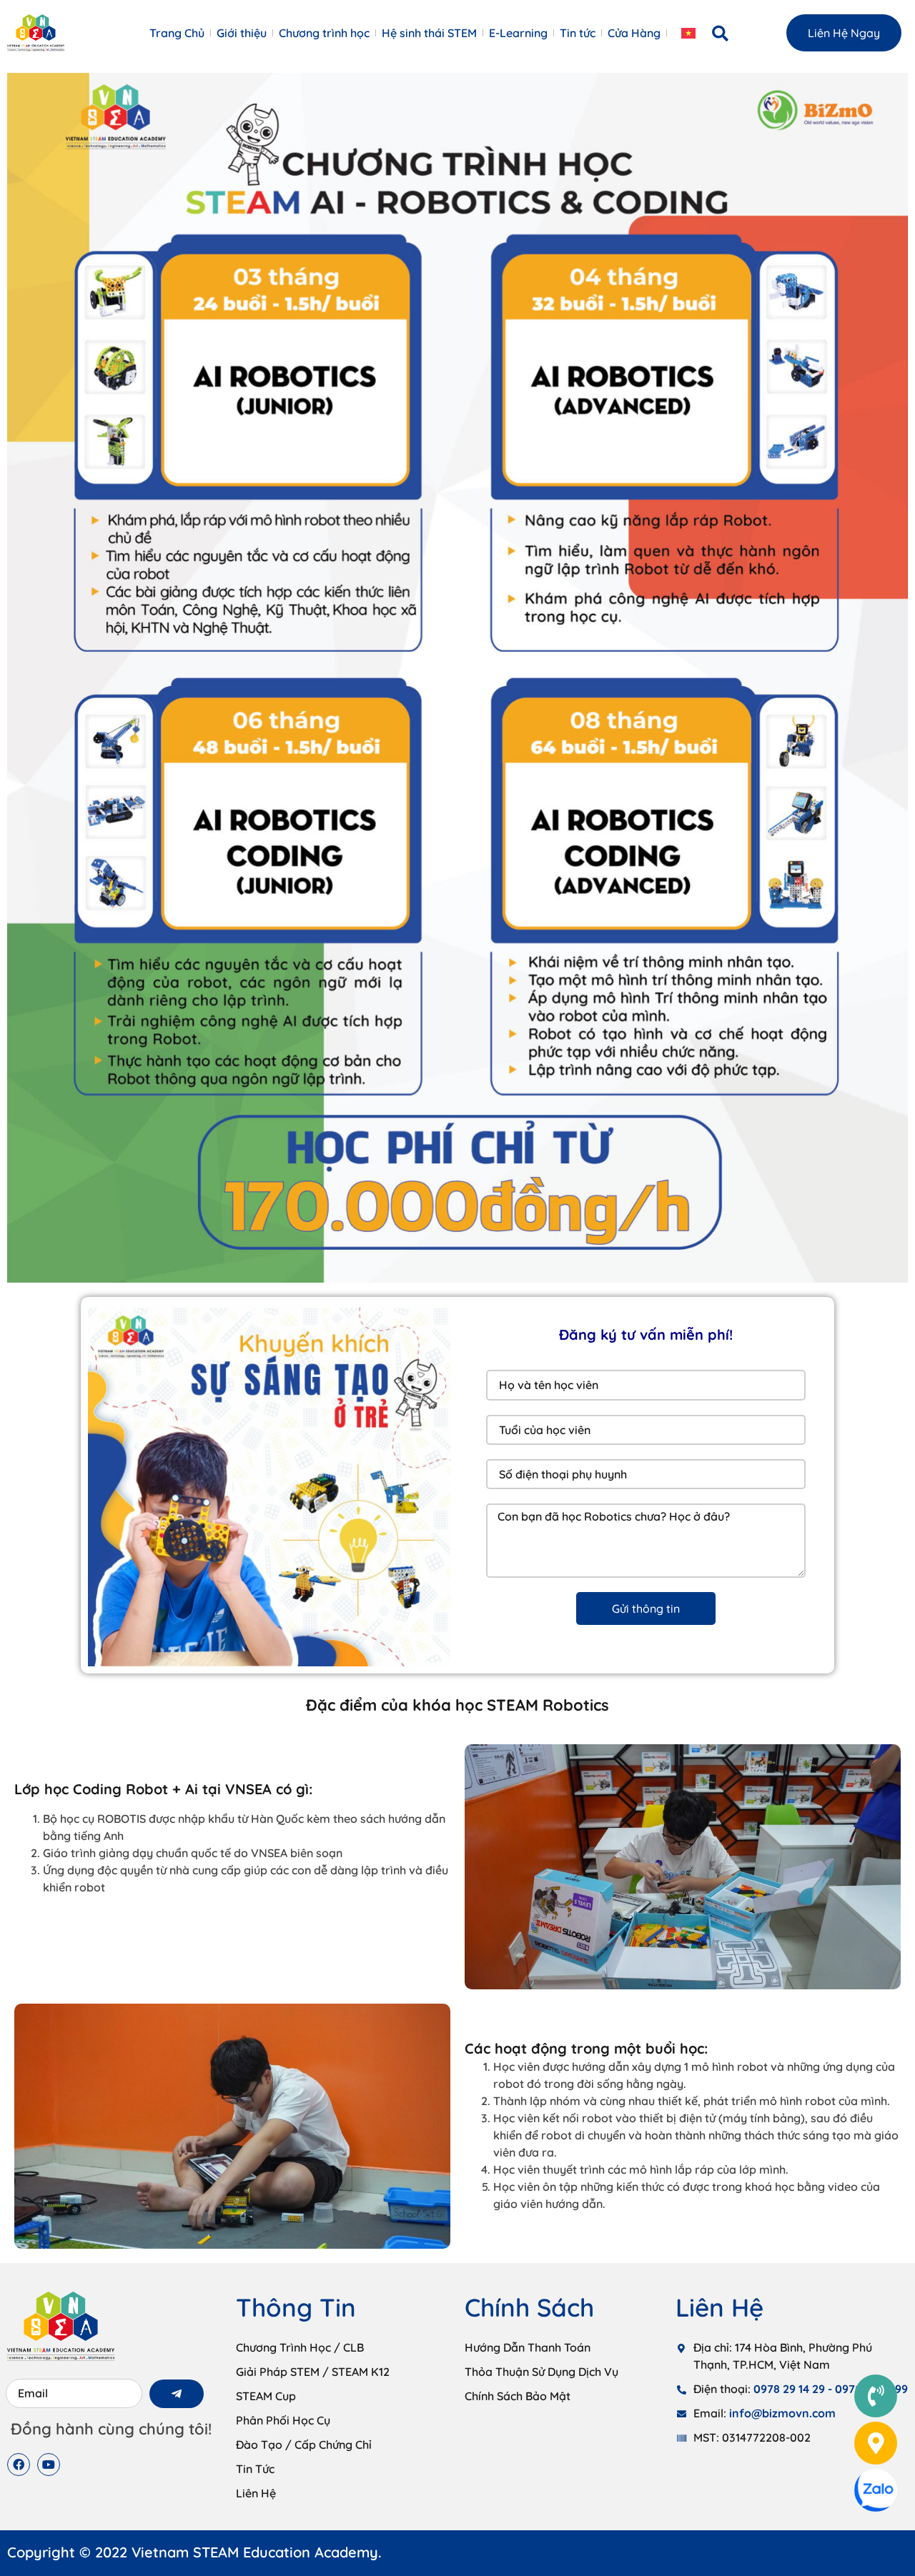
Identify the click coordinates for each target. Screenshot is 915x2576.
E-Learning (518, 33)
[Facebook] (19, 2465)
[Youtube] (49, 2465)
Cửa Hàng (634, 33)
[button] (721, 34)
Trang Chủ (177, 33)
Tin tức (578, 33)
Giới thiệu (242, 33)
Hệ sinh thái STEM (429, 33)
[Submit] (177, 2394)
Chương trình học (324, 33)
